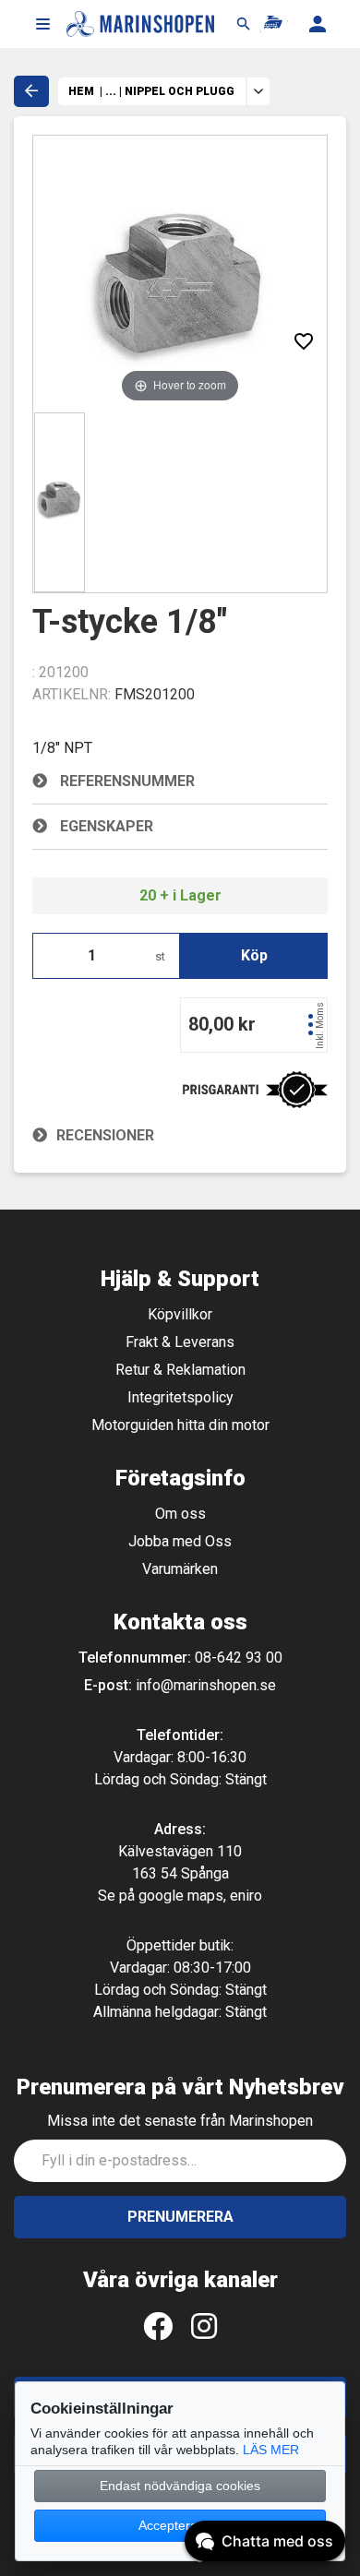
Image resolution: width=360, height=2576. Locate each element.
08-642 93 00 (239, 1658)
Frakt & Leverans (180, 1342)
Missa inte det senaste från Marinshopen (180, 2121)
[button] (42, 24)
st (160, 956)
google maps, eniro (200, 1896)
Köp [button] (254, 955)
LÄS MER (271, 2450)
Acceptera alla (180, 2525)
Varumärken (180, 1569)
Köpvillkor (180, 1314)
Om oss (180, 1514)
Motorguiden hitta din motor (180, 1425)
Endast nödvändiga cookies (180, 2486)
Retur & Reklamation (180, 1370)
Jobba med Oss (180, 1541)
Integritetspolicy (180, 1397)
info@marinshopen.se (206, 1685)
